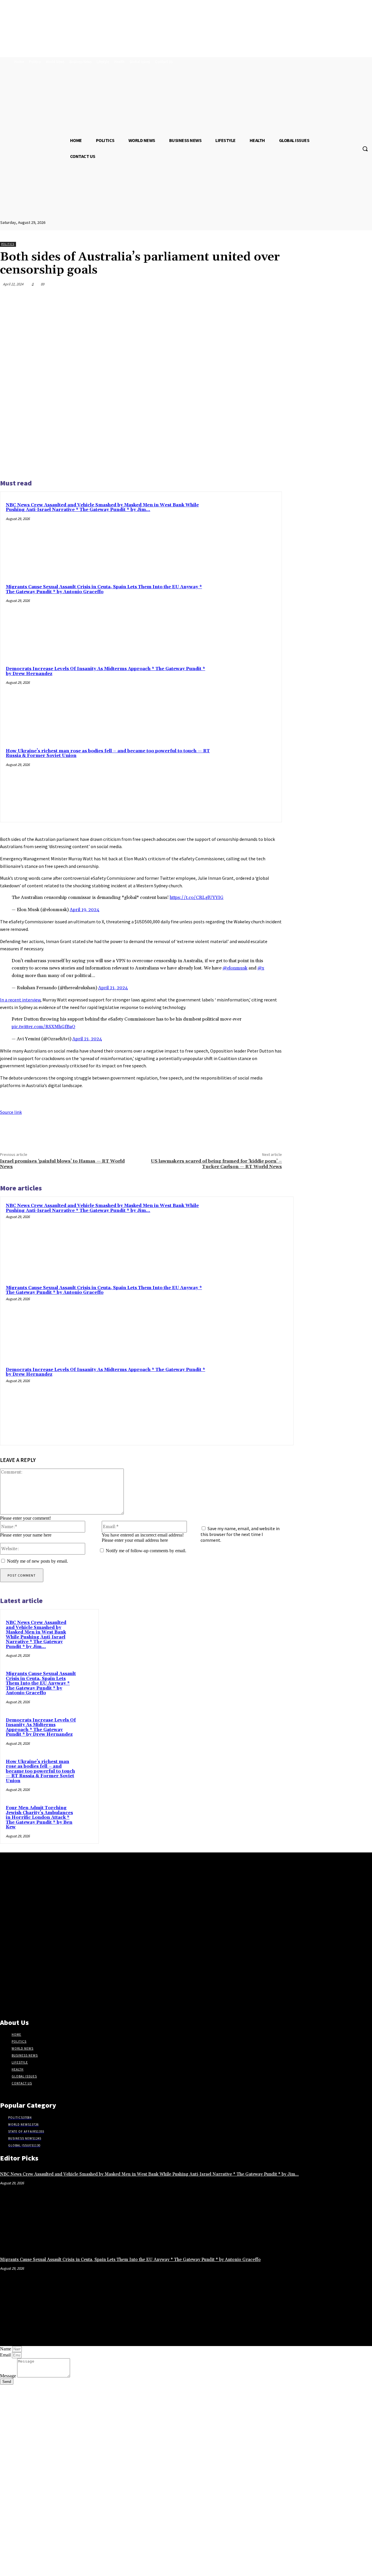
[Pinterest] (230, 298)
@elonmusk (235, 968)
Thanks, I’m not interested (92, 2569)
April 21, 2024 (113, 988)
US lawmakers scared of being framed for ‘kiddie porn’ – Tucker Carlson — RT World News (216, 1164)
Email (6, 2355)
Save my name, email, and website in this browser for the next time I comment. (240, 1534)
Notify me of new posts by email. (37, 1561)
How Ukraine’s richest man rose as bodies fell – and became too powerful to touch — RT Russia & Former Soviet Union (108, 753)
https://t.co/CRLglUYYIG (197, 897)
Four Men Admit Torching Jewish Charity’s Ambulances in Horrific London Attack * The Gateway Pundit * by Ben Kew (39, 1817)
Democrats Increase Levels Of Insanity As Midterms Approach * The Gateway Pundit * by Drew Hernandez (105, 671)
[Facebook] (188, 298)
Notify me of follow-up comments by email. (146, 1551)
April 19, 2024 (85, 910)
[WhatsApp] (251, 298)
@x (261, 968)
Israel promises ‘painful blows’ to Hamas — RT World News (62, 1164)
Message (9, 2376)
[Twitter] (209, 298)
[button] (365, 149)
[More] (272, 298)
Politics (8, 244)
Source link (11, 1112)
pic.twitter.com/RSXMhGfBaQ (43, 1027)
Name (6, 2349)
